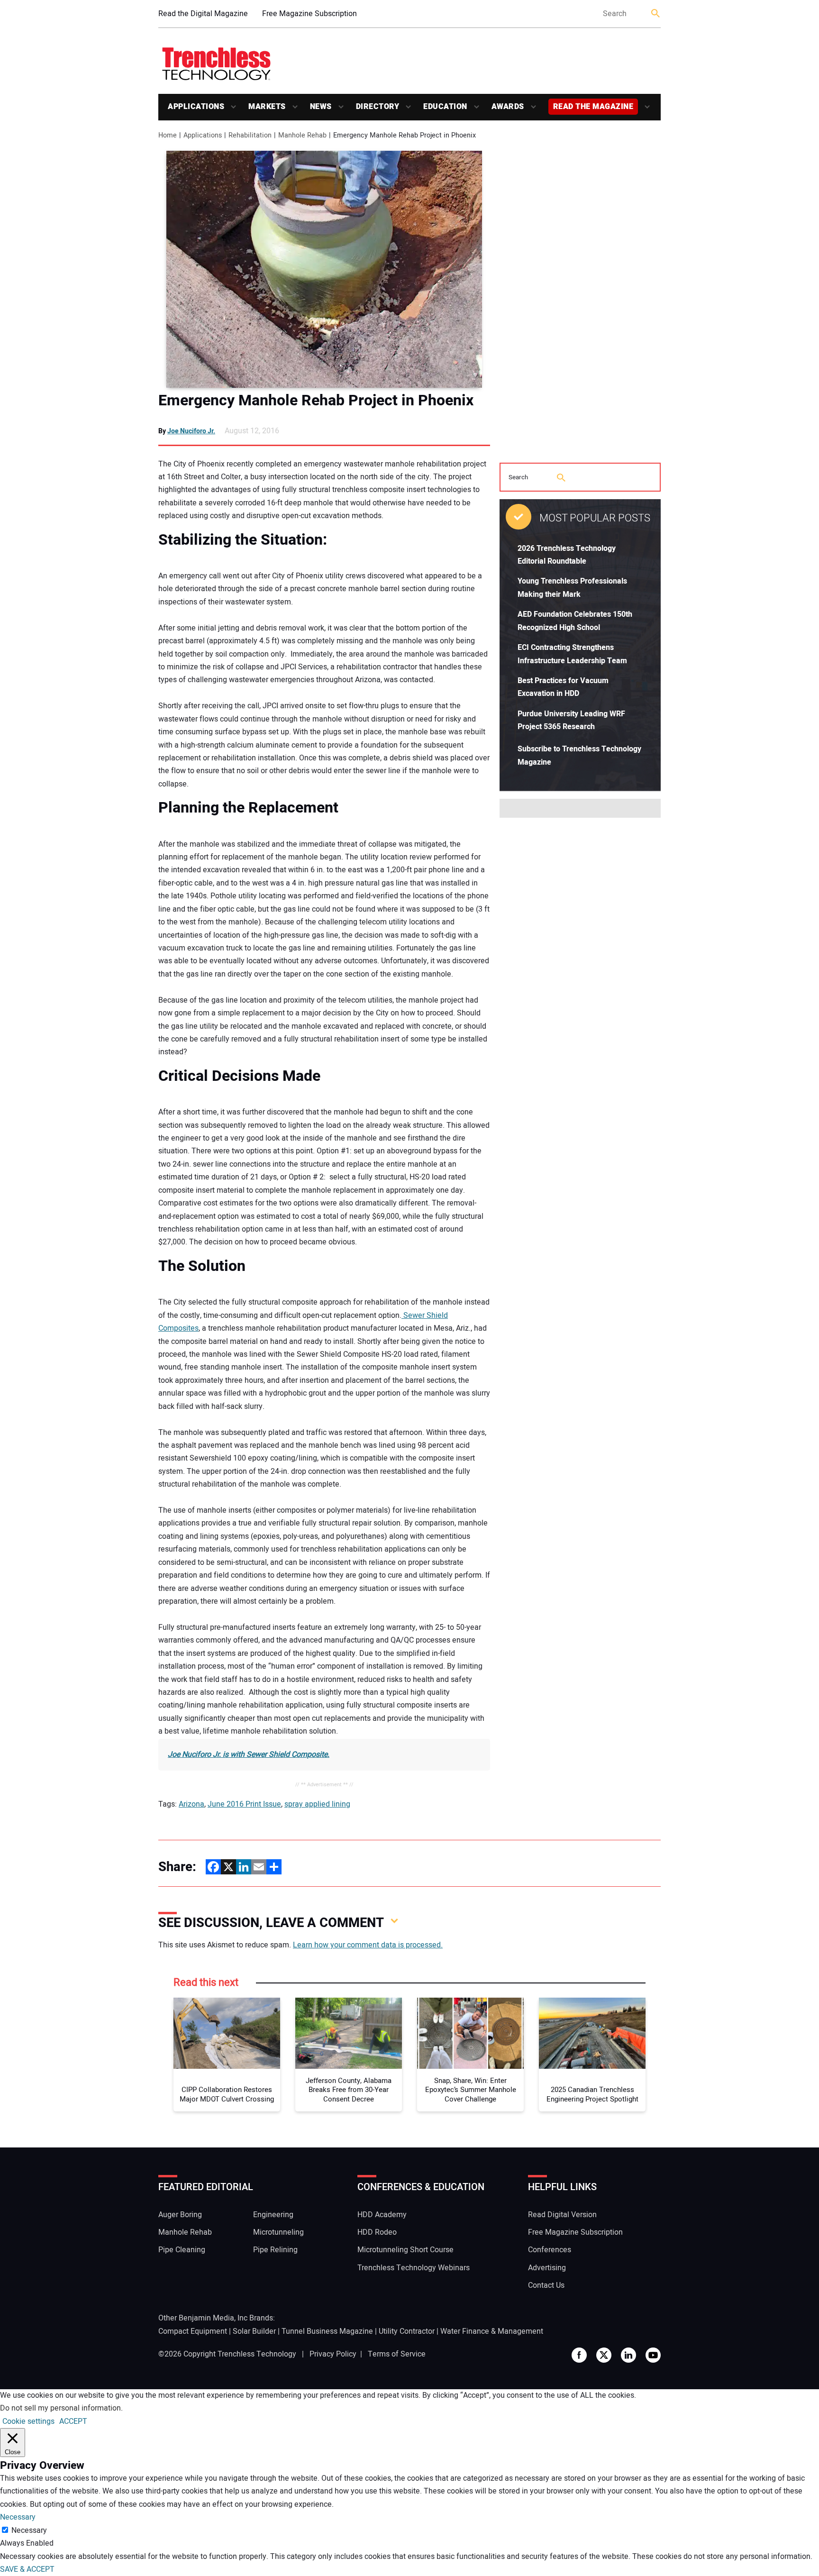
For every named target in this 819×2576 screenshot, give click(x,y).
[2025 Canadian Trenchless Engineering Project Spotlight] (592, 2033)
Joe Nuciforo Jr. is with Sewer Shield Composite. (249, 1754)
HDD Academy (382, 2215)
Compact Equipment (193, 2331)
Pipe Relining (275, 2250)
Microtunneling (278, 2232)
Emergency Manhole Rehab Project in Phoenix (316, 401)
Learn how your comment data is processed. (368, 1945)
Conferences (550, 2250)
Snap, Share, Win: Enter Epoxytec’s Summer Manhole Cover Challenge (471, 2090)
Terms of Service (397, 2354)
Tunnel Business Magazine (327, 2331)
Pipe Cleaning (182, 2250)
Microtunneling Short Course (405, 2250)
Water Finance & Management (492, 2331)
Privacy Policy (333, 2354)
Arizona (191, 1804)
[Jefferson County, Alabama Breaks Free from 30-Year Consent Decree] (349, 2033)
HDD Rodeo (377, 2232)
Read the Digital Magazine (203, 14)
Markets (267, 107)
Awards (508, 107)
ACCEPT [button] (73, 2421)
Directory (378, 107)
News (321, 107)
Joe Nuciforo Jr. (191, 431)
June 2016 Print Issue (244, 1804)
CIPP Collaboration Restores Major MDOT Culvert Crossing (227, 2095)
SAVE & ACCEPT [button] (27, 2569)
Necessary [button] (18, 2517)
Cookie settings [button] (28, 2421)
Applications (196, 107)
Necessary (29, 2530)
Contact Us (546, 2285)
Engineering (273, 2215)
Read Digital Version (562, 2215)
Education (445, 107)
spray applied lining (317, 1804)
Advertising (547, 2268)
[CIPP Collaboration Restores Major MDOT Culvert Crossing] (227, 2033)
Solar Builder (254, 2331)
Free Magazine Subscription (309, 14)
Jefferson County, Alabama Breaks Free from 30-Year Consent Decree (349, 2090)
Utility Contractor (407, 2331)
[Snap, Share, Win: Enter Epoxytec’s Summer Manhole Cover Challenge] (470, 2033)
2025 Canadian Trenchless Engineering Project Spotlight (592, 2095)
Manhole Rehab (185, 2232)
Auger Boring (180, 2215)
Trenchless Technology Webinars (414, 2268)
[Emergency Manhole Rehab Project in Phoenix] (324, 269)
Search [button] (656, 14)
